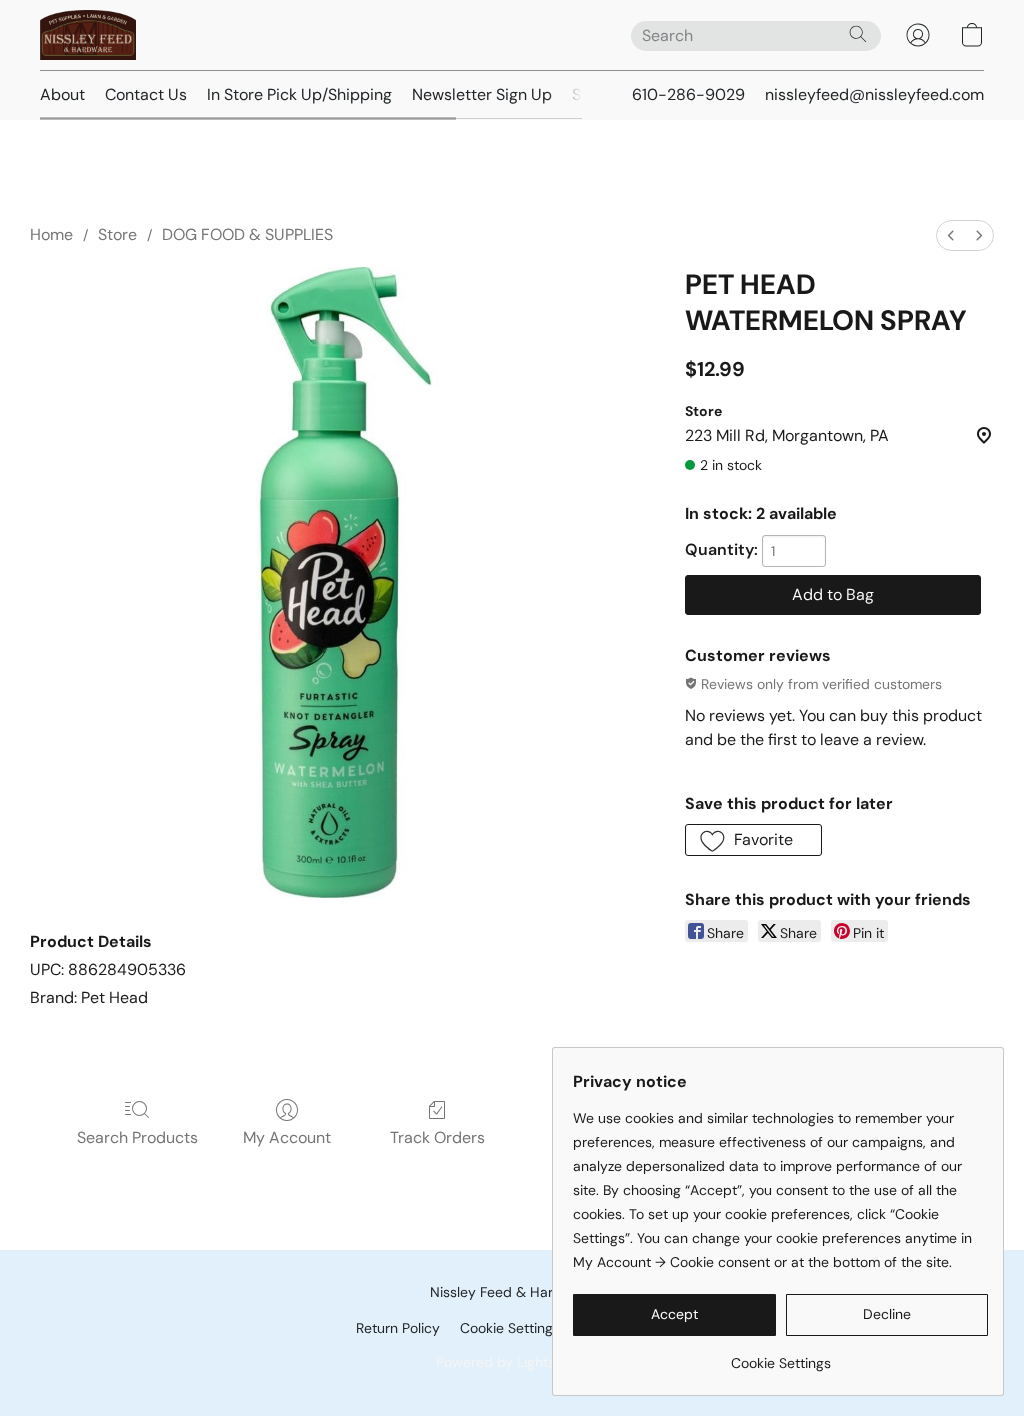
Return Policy (398, 1328)
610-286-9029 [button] (688, 94)
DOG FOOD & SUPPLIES (247, 234)
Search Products (137, 1137)
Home (51, 234)
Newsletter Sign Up (482, 94)
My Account (287, 1137)
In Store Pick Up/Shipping (299, 94)
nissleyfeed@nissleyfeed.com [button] (874, 94)
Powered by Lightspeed (512, 1362)
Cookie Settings (510, 1328)
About (62, 94)
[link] (780, 1355)
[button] (88, 35)
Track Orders (437, 1137)
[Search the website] (858, 34)
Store (117, 234)
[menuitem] (951, 235)
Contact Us (146, 94)
